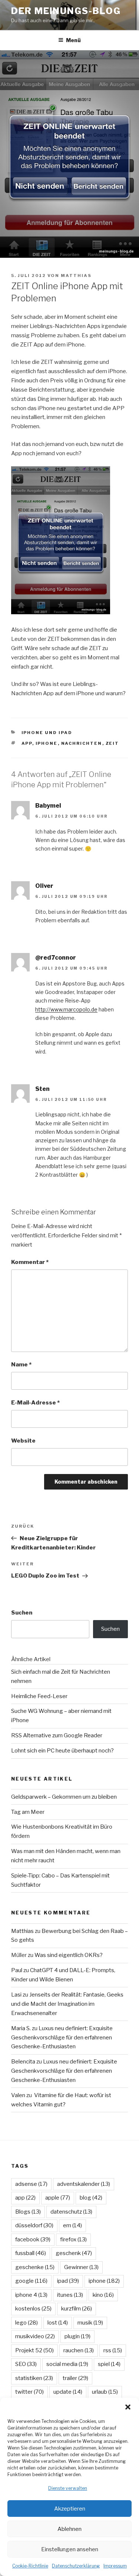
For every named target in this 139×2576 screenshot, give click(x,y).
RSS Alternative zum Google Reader (57, 1735)
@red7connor (56, 958)
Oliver (44, 886)
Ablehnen (69, 2529)
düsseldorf (34, 2225)
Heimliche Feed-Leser (39, 1696)
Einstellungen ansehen (70, 2549)
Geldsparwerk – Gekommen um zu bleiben (64, 1797)
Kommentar (30, 1262)
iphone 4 (31, 2295)
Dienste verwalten (68, 2488)
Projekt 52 (34, 2350)
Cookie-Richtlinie (30, 2566)
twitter (29, 2392)
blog (91, 2198)
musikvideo (35, 2336)
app (27, 743)
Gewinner (81, 2267)
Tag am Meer (28, 1812)
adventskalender (84, 2184)
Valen (18, 2095)
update (68, 2392)
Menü (73, 40)
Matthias (76, 275)
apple (58, 2198)
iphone (47, 743)
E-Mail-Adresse (35, 1403)
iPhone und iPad (47, 733)
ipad (68, 2281)
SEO (26, 2364)
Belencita (23, 2062)
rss (113, 2350)
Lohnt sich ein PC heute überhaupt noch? (62, 1751)
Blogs (28, 2212)
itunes (70, 2295)
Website (23, 1441)
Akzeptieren (70, 2509)
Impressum (115, 2566)
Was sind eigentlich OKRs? (69, 1955)
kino (103, 2295)
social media (67, 2364)
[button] (128, 2407)
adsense (31, 2184)
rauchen (79, 2350)
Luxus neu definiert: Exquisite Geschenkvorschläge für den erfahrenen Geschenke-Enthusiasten (62, 2038)
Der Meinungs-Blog (66, 11)
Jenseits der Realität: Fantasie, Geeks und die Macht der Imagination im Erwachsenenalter (67, 2004)
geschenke (35, 2267)
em (72, 2225)
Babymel (48, 806)
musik (90, 2323)
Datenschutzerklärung (76, 2566)
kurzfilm (77, 2309)
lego (27, 2323)
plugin (77, 2336)
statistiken (34, 2378)
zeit (112, 743)
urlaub (105, 2392)
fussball (31, 2253)
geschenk (74, 2253)
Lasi (16, 1995)
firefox (73, 2239)
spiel (109, 2364)
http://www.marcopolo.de (66, 1009)
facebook (33, 2239)
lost (58, 2323)
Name (21, 1365)
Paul (17, 1970)
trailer (75, 2378)
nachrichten (82, 743)
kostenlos (33, 2309)
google (31, 2281)
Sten (42, 1089)
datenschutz (71, 2212)
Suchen (22, 1613)
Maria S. (21, 2028)
